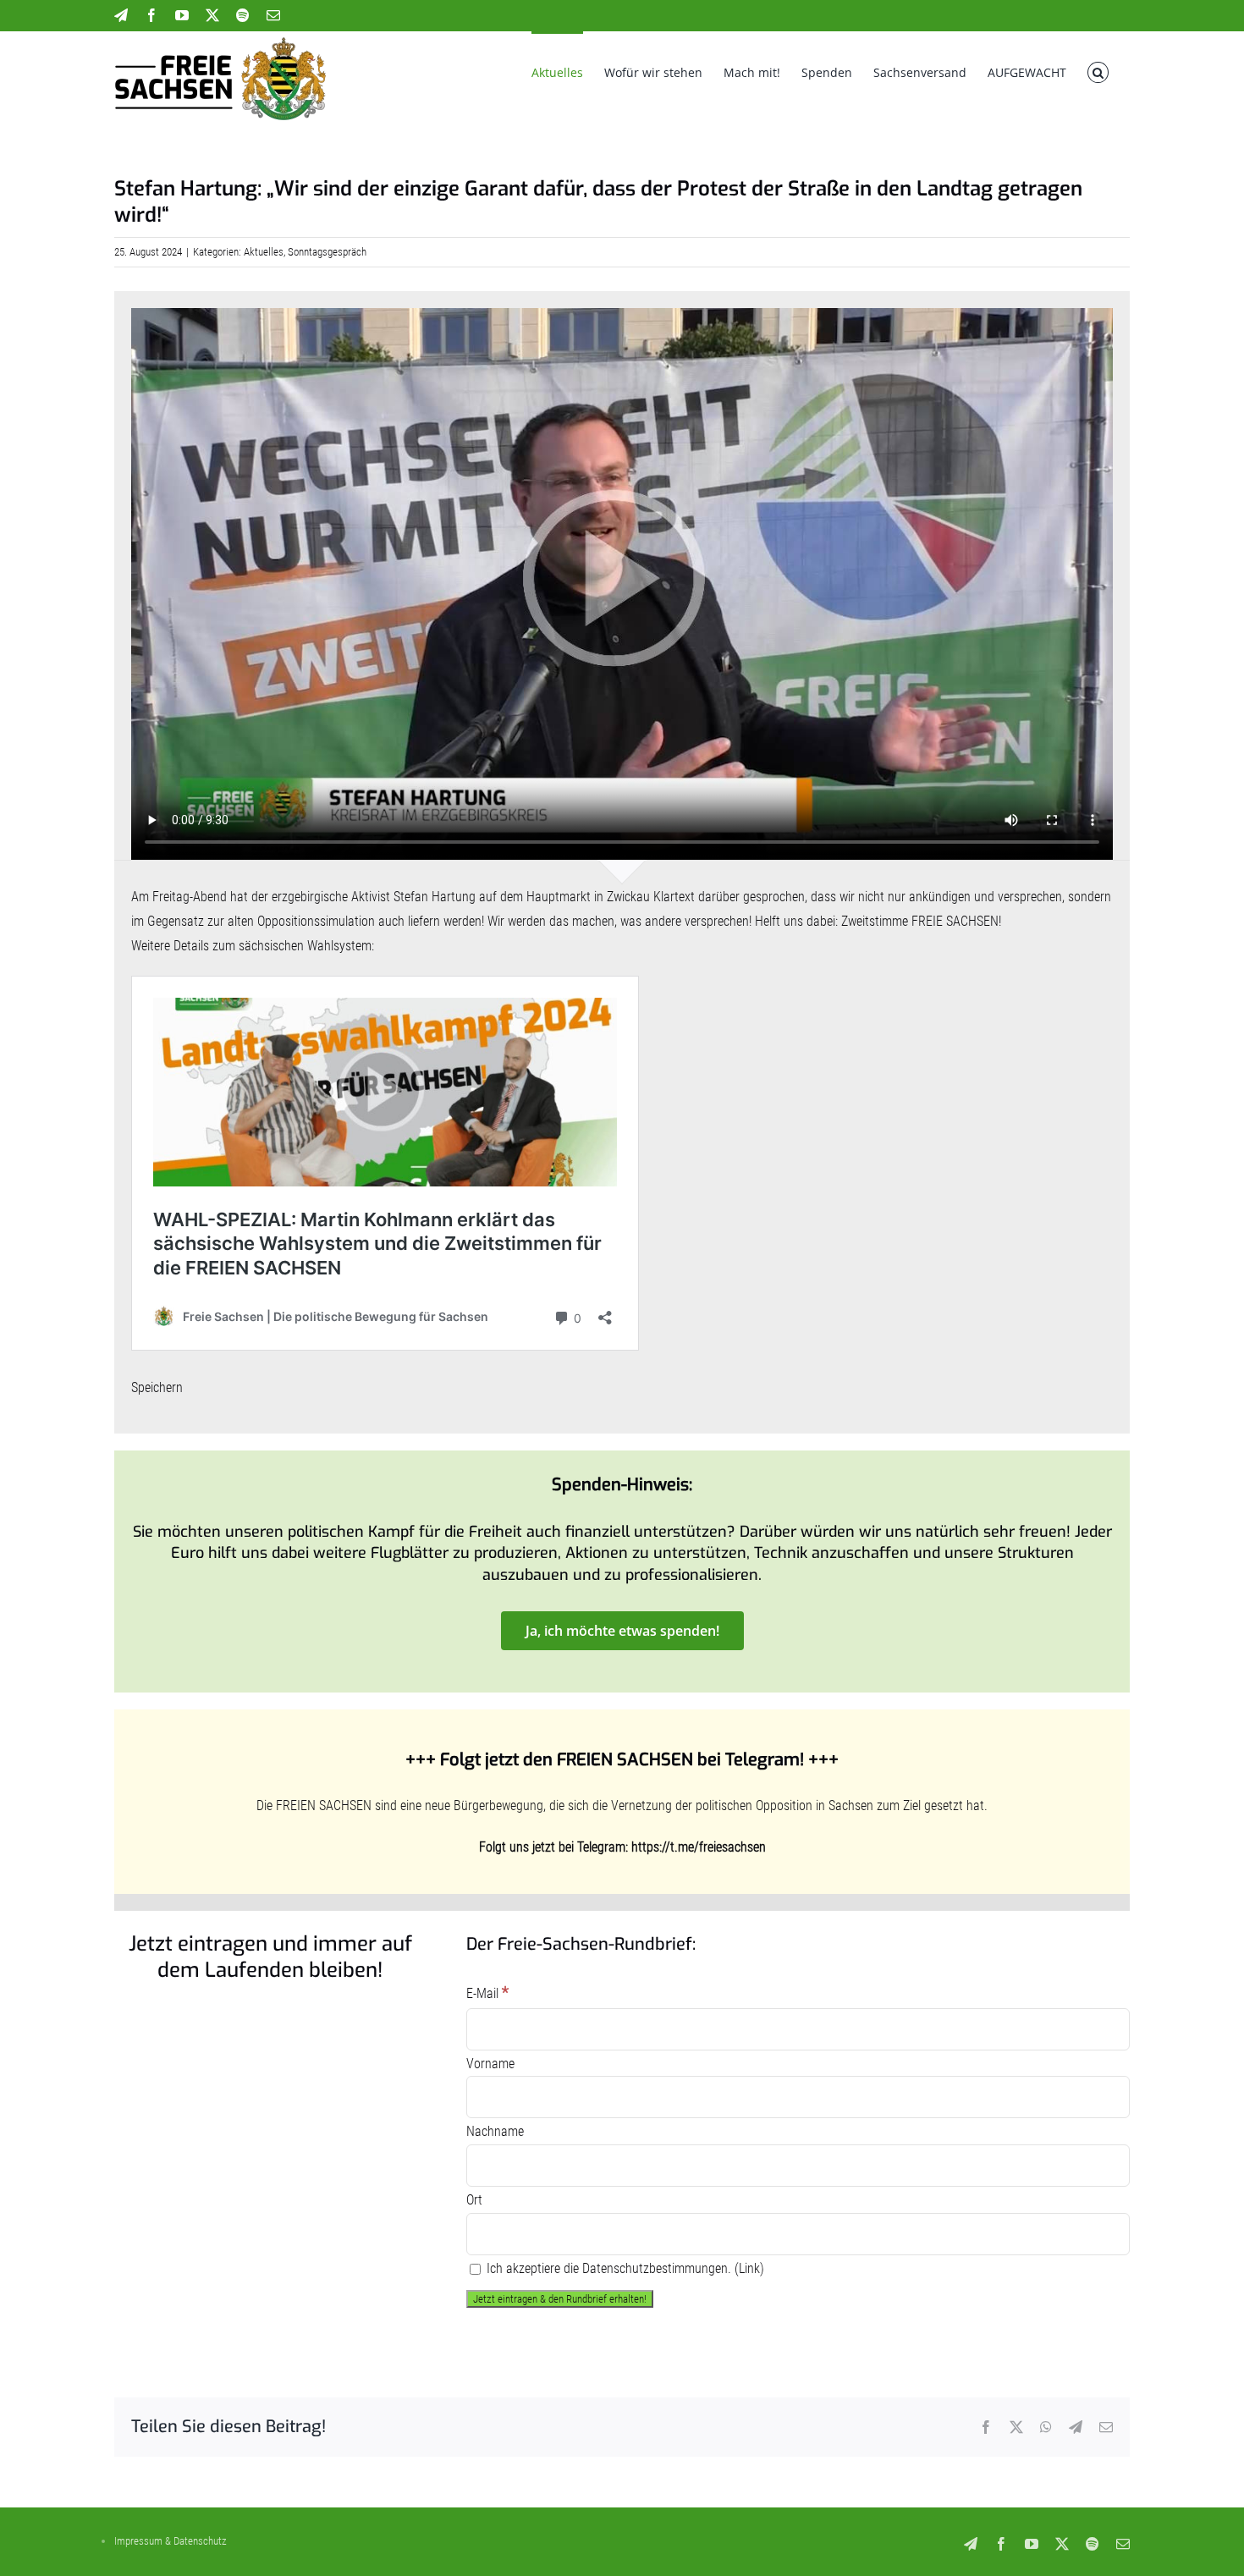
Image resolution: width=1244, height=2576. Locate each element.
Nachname (495, 2131)
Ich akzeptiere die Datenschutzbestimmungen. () (624, 2268)
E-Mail (487, 1993)
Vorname (490, 2064)
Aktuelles (264, 252)
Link (749, 2268)
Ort (474, 2200)
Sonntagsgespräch (327, 252)
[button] (1098, 71)
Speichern (157, 1387)
